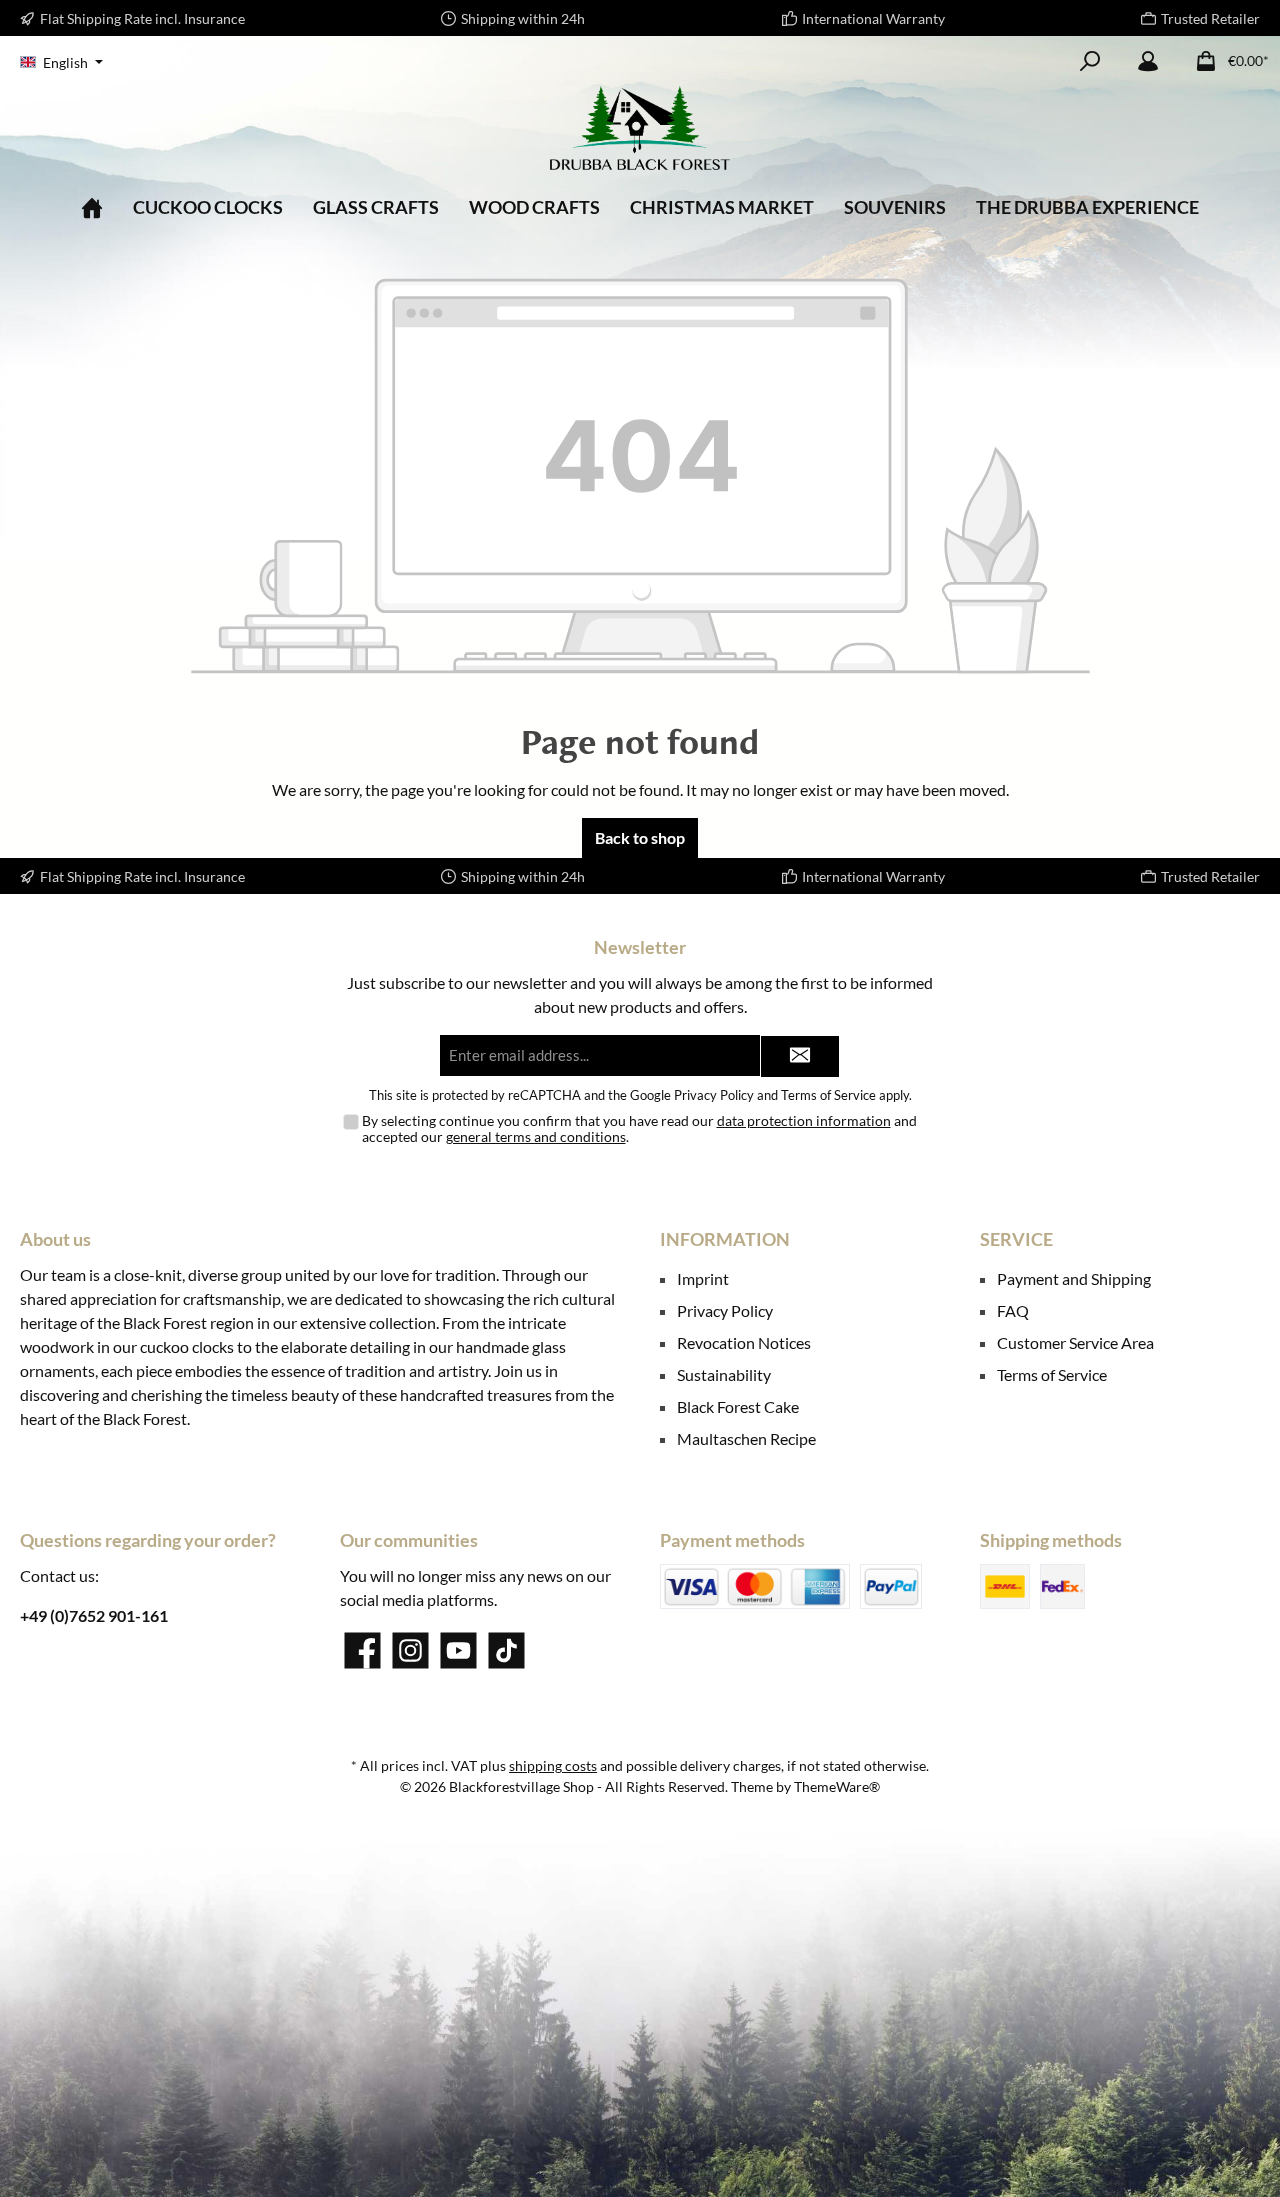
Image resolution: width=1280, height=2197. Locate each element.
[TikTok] (506, 1650)
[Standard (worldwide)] (1062, 1586)
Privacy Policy (714, 1095)
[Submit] (800, 1056)
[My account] (1148, 61)
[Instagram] (410, 1650)
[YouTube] (458, 1650)
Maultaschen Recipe (746, 1438)
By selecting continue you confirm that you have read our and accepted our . (639, 1129)
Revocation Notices (744, 1342)
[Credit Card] (755, 1586)
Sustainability (724, 1374)
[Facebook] (362, 1650)
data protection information (804, 1120)
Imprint (703, 1278)
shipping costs (553, 1765)
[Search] (1090, 61)
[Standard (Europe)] (1005, 1586)
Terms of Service (828, 1095)
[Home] (92, 207)
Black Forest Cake (738, 1406)
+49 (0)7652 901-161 (94, 1615)
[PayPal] (891, 1586)
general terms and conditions (536, 1136)
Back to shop (640, 837)
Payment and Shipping (1074, 1278)
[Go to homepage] (640, 128)
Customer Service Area (1075, 1342)
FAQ (1013, 1310)
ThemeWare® (837, 1786)
